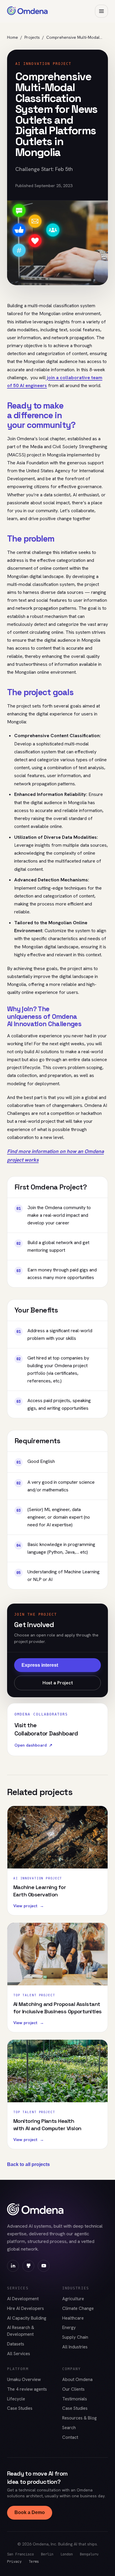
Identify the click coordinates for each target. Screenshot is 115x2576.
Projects (32, 37)
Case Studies (20, 2408)
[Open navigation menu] (101, 11)
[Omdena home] (27, 11)
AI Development (23, 2299)
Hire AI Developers (26, 2308)
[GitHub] (28, 2266)
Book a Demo (30, 2512)
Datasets (16, 2344)
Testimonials (75, 2399)
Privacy (14, 2561)
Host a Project (58, 1683)
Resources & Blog (79, 2418)
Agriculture (73, 2299)
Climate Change (78, 2308)
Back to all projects (28, 2164)
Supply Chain (75, 2337)
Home (13, 37)
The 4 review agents (27, 2389)
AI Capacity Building (27, 2318)
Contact (70, 2437)
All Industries (75, 2347)
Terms (34, 2561)
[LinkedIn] (13, 2266)
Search (69, 2428)
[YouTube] (44, 2266)
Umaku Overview (24, 2380)
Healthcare (73, 2318)
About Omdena (77, 2380)
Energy (69, 2328)
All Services (19, 2354)
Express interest (40, 1665)
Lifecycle (16, 2399)
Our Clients (73, 2389)
